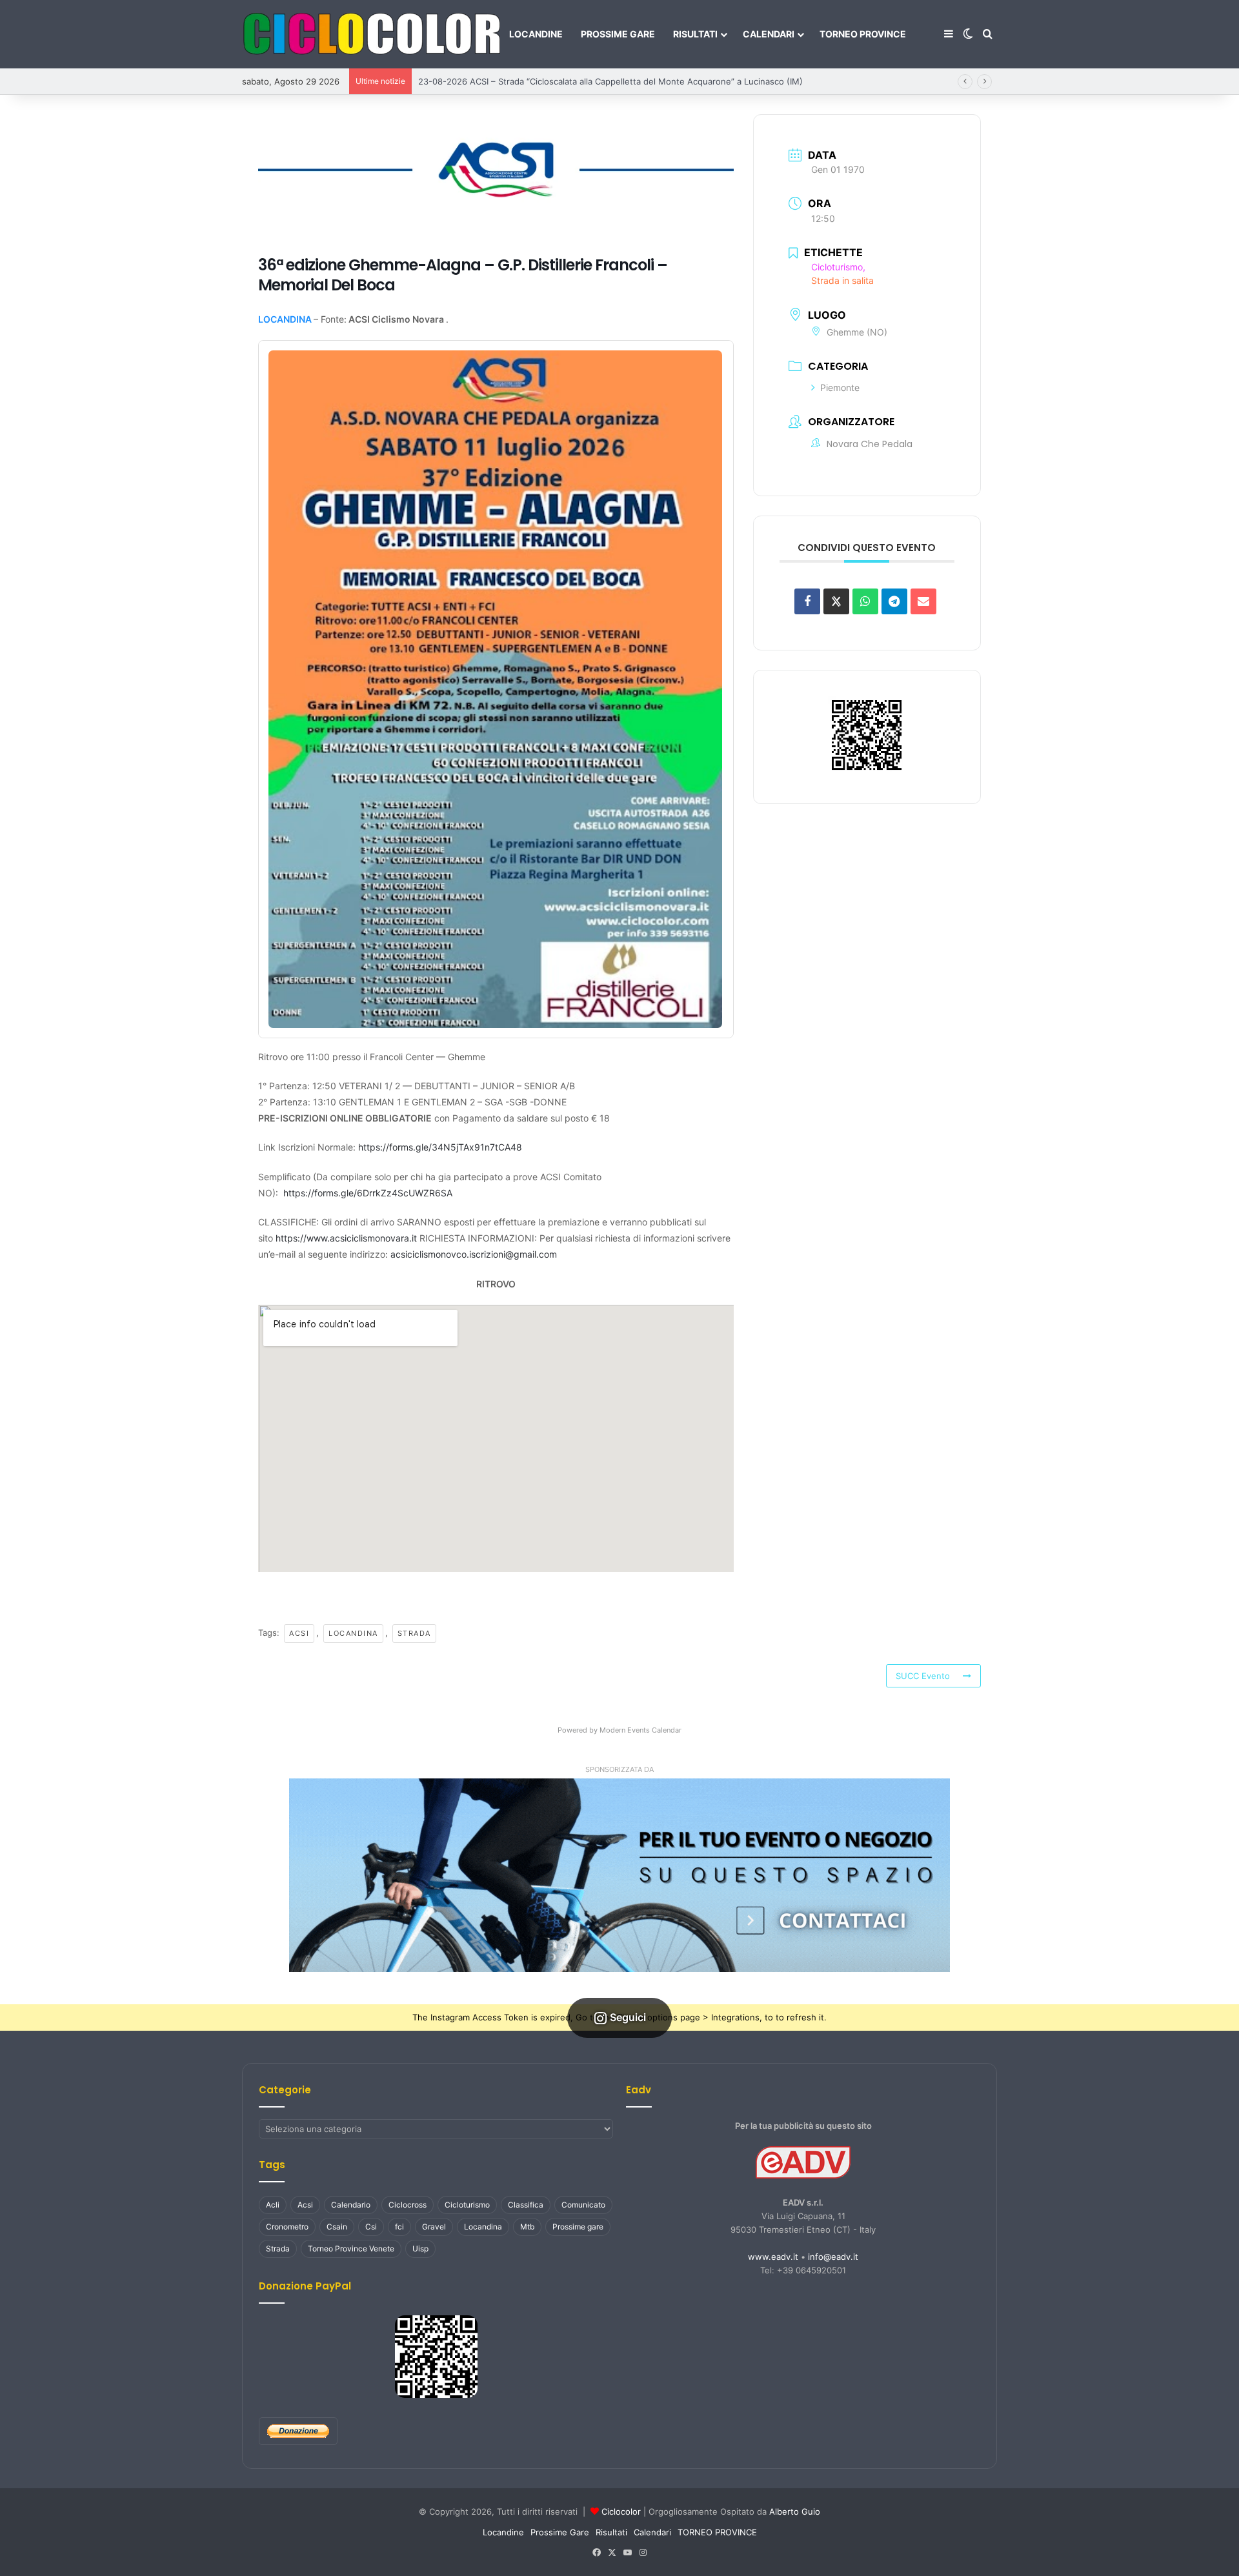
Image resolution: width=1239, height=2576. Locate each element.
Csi (371, 2227)
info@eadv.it (833, 2257)
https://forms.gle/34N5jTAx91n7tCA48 (440, 1147)
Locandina (353, 1633)
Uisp (420, 2249)
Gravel (434, 2227)
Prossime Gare (618, 34)
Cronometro (287, 2227)
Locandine (536, 34)
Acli (273, 2205)
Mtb (527, 2227)
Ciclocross (408, 2205)
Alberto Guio (795, 2511)
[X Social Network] (836, 601)
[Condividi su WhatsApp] (865, 601)
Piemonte (840, 387)
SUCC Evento (923, 1676)
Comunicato (583, 2205)
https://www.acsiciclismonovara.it (346, 1238)
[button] (619, 1875)
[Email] (923, 601)
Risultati (695, 34)
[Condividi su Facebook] (807, 601)
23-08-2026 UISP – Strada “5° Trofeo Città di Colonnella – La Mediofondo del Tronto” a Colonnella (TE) (625, 81)
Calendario (351, 2205)
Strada (414, 1633)
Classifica (526, 2205)
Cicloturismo (467, 2205)
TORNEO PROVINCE (863, 34)
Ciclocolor (621, 2511)
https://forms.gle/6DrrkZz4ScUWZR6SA (368, 1193)
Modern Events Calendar (640, 1730)
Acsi (299, 1633)
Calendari (769, 34)
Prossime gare (578, 2227)
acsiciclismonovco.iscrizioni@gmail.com (474, 1254)
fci (399, 2227)
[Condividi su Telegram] (894, 601)
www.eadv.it (773, 2257)
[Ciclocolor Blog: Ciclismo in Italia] (371, 34)
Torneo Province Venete (351, 2249)
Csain (337, 2227)
